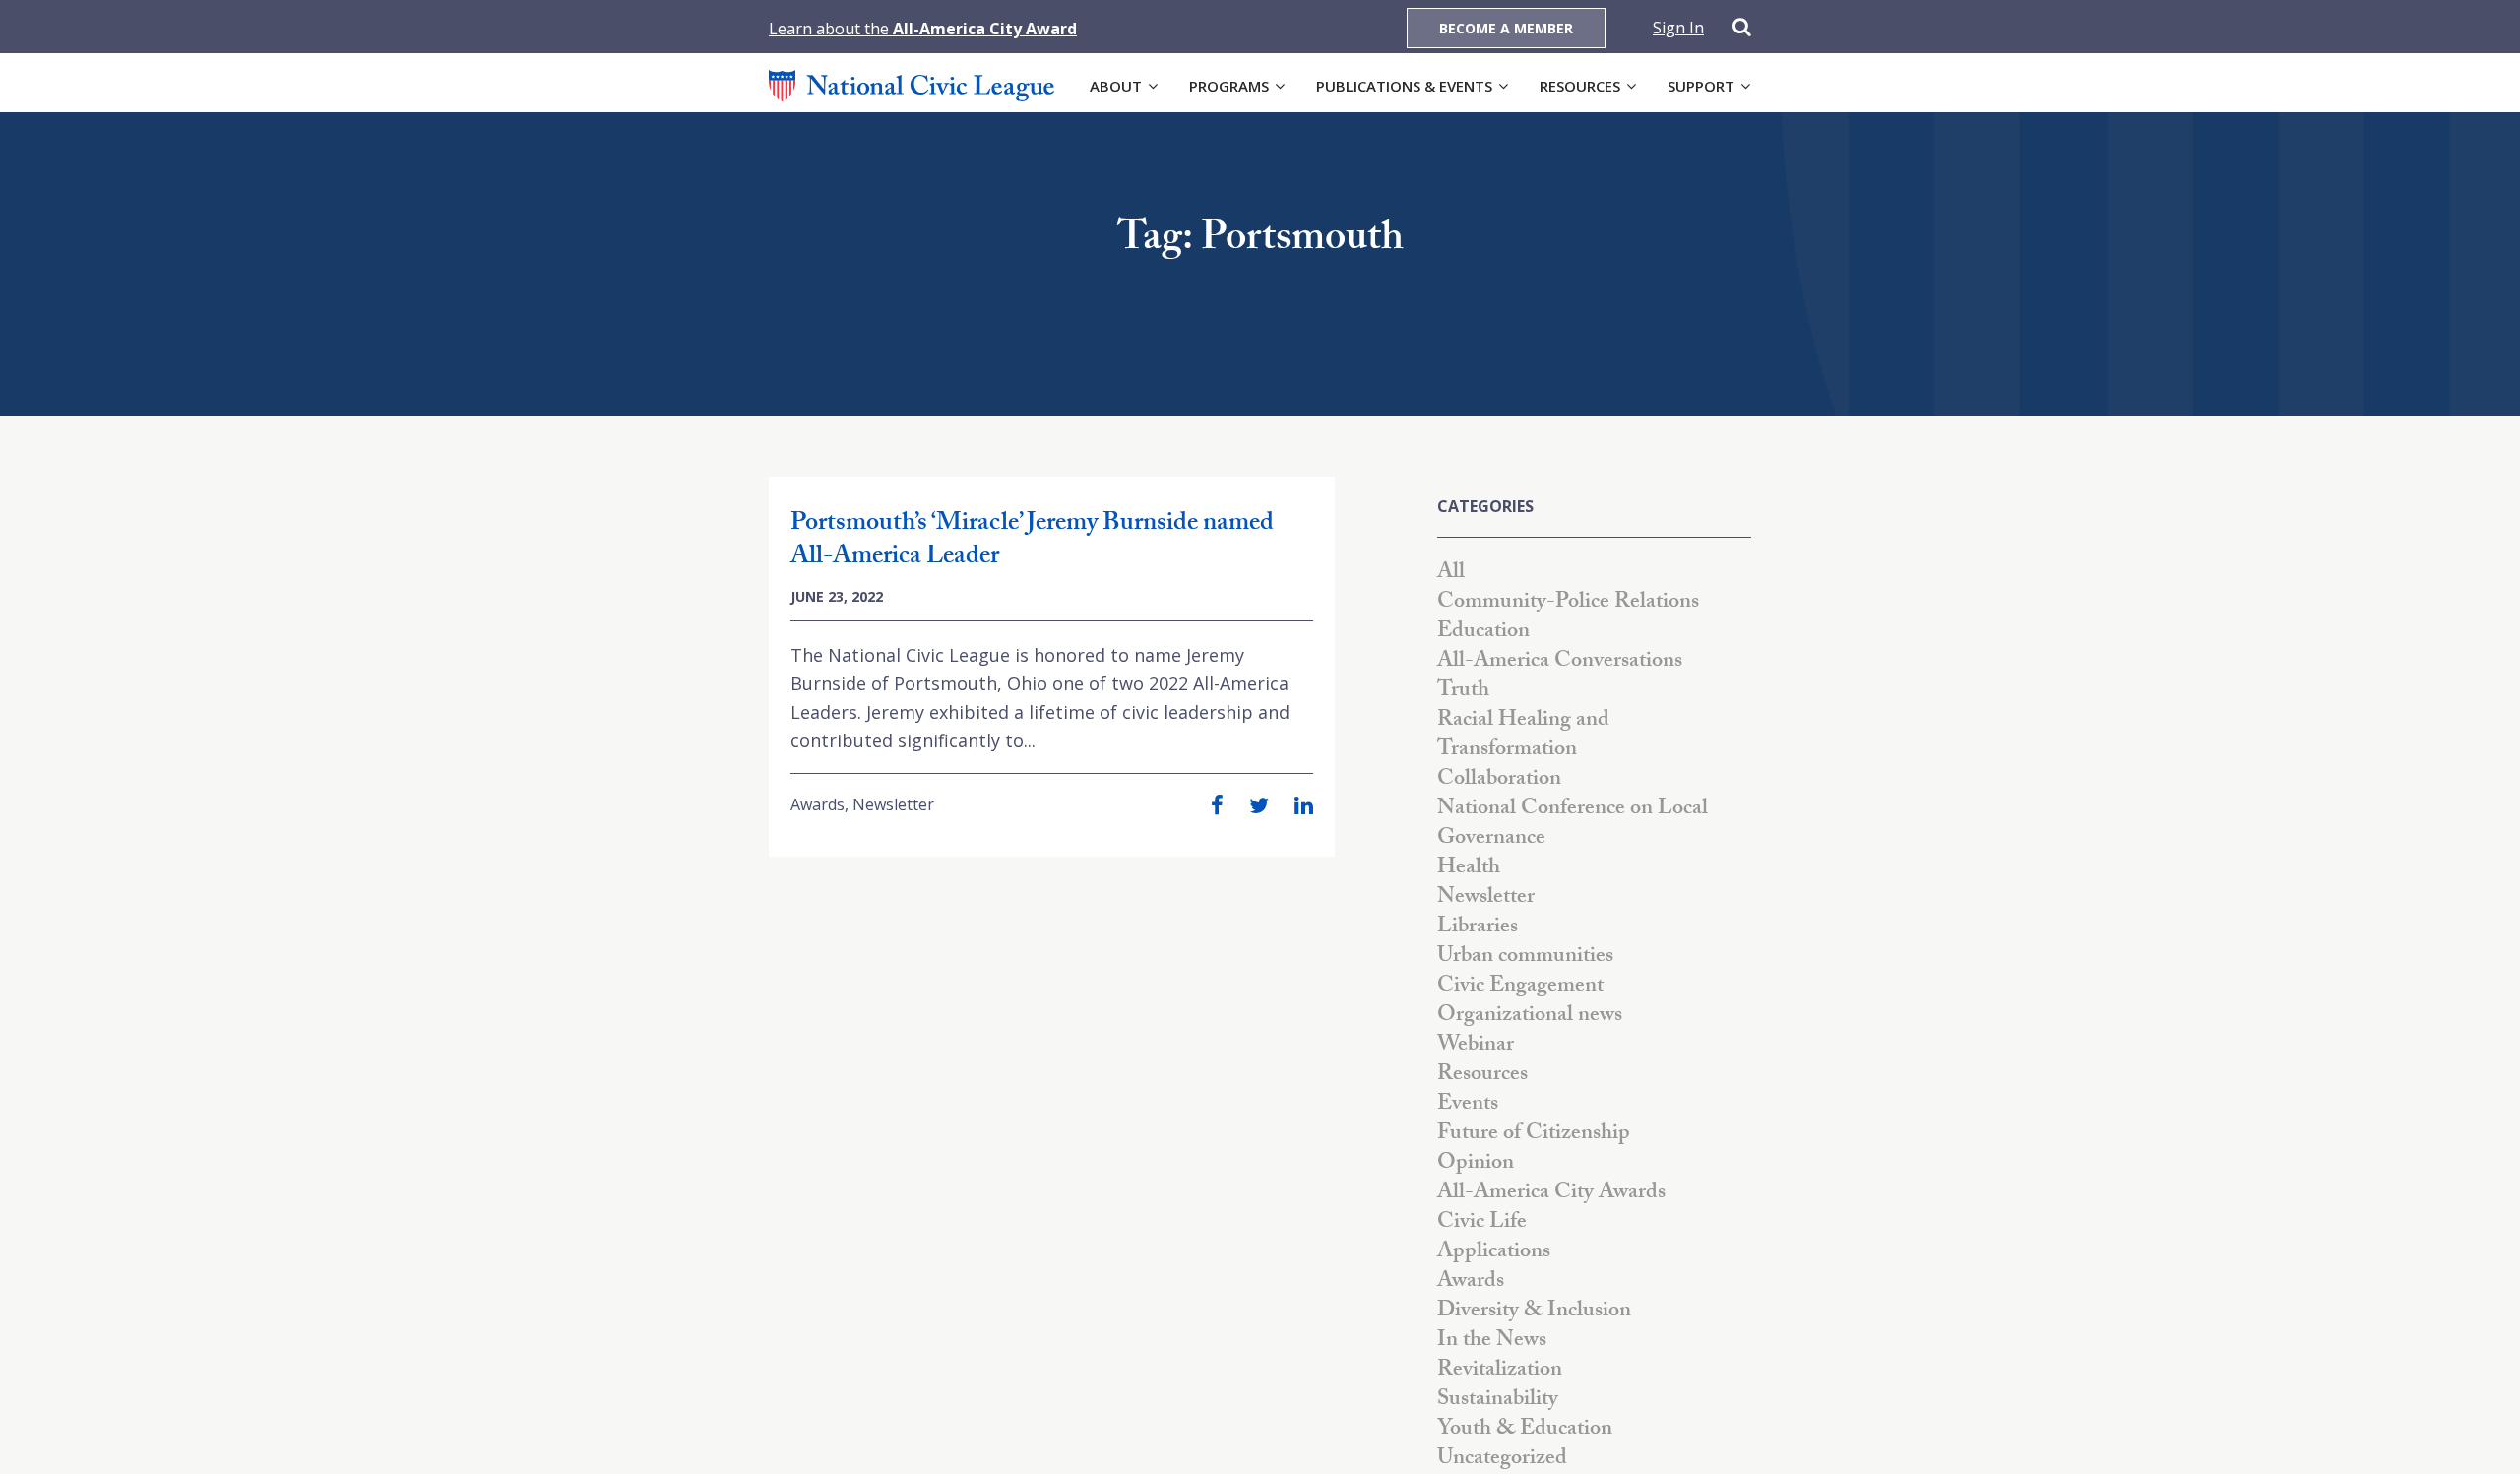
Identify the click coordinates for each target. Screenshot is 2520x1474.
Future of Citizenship (1534, 1135)
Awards (818, 804)
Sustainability (1498, 1401)
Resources (1580, 86)
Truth (1463, 692)
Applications (1494, 1253)
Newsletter (893, 804)
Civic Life (1482, 1223)
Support (1701, 86)
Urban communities (1525, 958)
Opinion (1476, 1164)
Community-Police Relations (1568, 603)
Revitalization (1500, 1371)
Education (1483, 633)
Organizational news (1530, 1017)
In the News (1492, 1342)
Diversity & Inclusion (1534, 1312)
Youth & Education (1525, 1430)
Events (1468, 1105)
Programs (1229, 86)
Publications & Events (1404, 86)
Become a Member (1506, 28)
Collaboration (1499, 780)
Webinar (1476, 1046)
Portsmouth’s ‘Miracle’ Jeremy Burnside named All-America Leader (1032, 542)
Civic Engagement (1520, 987)
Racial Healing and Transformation (1523, 736)
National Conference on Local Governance (1573, 825)
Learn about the (923, 29)
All (1451, 574)
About (1116, 86)
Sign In (1678, 28)
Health (1469, 869)
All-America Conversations (1560, 662)
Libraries (1478, 928)
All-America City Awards (1551, 1194)
